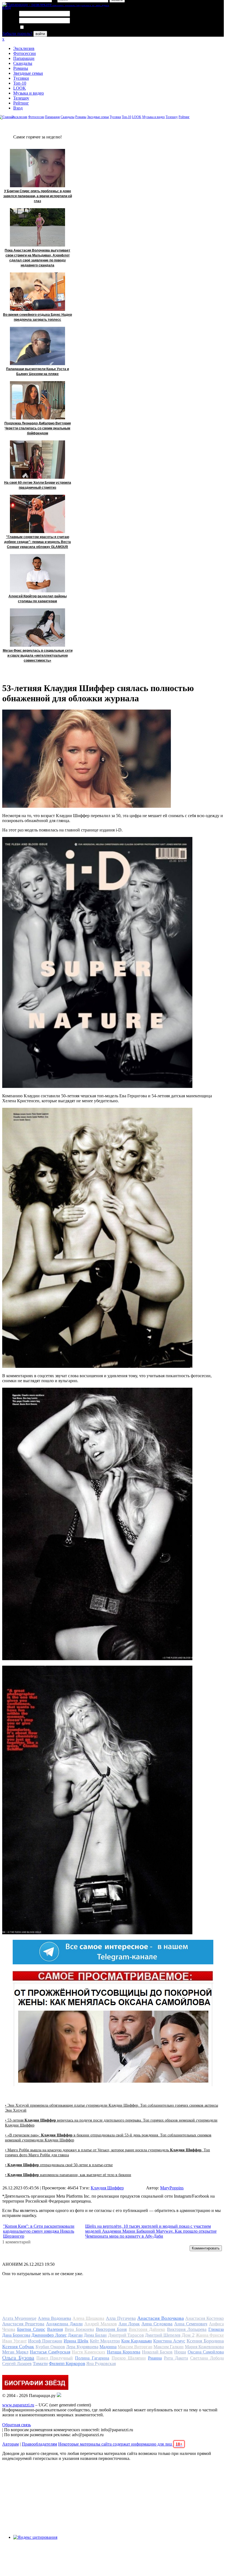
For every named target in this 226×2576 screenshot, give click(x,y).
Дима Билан (95, 2335)
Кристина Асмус (169, 2341)
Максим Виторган (135, 2347)
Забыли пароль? (17, 34)
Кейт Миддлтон (105, 2341)
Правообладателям (39, 2444)
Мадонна (108, 2347)
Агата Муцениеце (19, 2318)
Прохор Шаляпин (129, 2358)
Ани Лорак (129, 2324)
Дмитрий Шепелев (163, 2335)
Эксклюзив (24, 48)
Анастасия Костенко (205, 2318)
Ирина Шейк (76, 2341)
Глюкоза (216, 2329)
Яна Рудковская (101, 2364)
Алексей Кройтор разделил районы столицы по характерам (38, 599)
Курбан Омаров (50, 2347)
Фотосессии (25, 53)
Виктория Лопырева (187, 2329)
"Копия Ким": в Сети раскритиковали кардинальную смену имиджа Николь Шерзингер (39, 2231)
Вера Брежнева (79, 2329)
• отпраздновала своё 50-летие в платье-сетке (59, 2165)
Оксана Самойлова (206, 2352)
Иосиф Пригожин (45, 2341)
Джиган (75, 2335)
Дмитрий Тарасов (126, 2335)
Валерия (55, 2329)
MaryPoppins (172, 2188)
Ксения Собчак (18, 2347)
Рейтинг (21, 103)
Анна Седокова (157, 2324)
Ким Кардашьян (137, 2341)
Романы (21, 68)
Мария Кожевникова (204, 2347)
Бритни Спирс (31, 2329)
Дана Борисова (16, 2335)
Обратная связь (17, 2425)
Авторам (10, 2444)
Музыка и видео (29, 93)
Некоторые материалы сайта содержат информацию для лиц (120, 2444)
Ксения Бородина (205, 2341)
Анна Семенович (191, 2324)
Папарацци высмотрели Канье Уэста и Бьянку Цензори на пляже (37, 371)
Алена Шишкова (88, 2318)
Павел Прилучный (55, 2358)
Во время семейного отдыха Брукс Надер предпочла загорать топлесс (37, 317)
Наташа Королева (124, 2352)
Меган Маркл (15, 2352)
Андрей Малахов (101, 2324)
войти (40, 34)
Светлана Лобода (207, 2358)
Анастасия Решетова (23, 2324)
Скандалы (23, 63)
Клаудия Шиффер (107, 2188)
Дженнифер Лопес (49, 2335)
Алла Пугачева (121, 2318)
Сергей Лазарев (17, 2364)
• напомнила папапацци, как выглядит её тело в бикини (68, 2175)
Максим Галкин (169, 2347)
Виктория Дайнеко (147, 2329)
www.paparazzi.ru (18, 2405)
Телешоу (21, 98)
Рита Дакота (176, 2358)
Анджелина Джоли (64, 2324)
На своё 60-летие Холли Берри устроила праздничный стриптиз (38, 485)
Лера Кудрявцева (82, 2347)
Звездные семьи (28, 73)
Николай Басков (157, 2352)
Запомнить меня (40, 27)
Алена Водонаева (54, 2318)
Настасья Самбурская (50, 2352)
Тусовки (21, 78)
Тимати (40, 2364)
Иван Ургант (14, 2341)
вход (6, 7)
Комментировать (206, 2248)
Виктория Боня (111, 2329)
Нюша (180, 2352)
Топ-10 (20, 83)
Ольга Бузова (18, 2358)
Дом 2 (188, 2335)
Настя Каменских (88, 2352)
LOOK (20, 88)
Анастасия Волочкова (161, 2318)
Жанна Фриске (210, 2335)
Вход (18, 108)
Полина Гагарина (92, 2358)
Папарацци (24, 58)
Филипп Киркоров (67, 2364)
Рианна (155, 2358)
